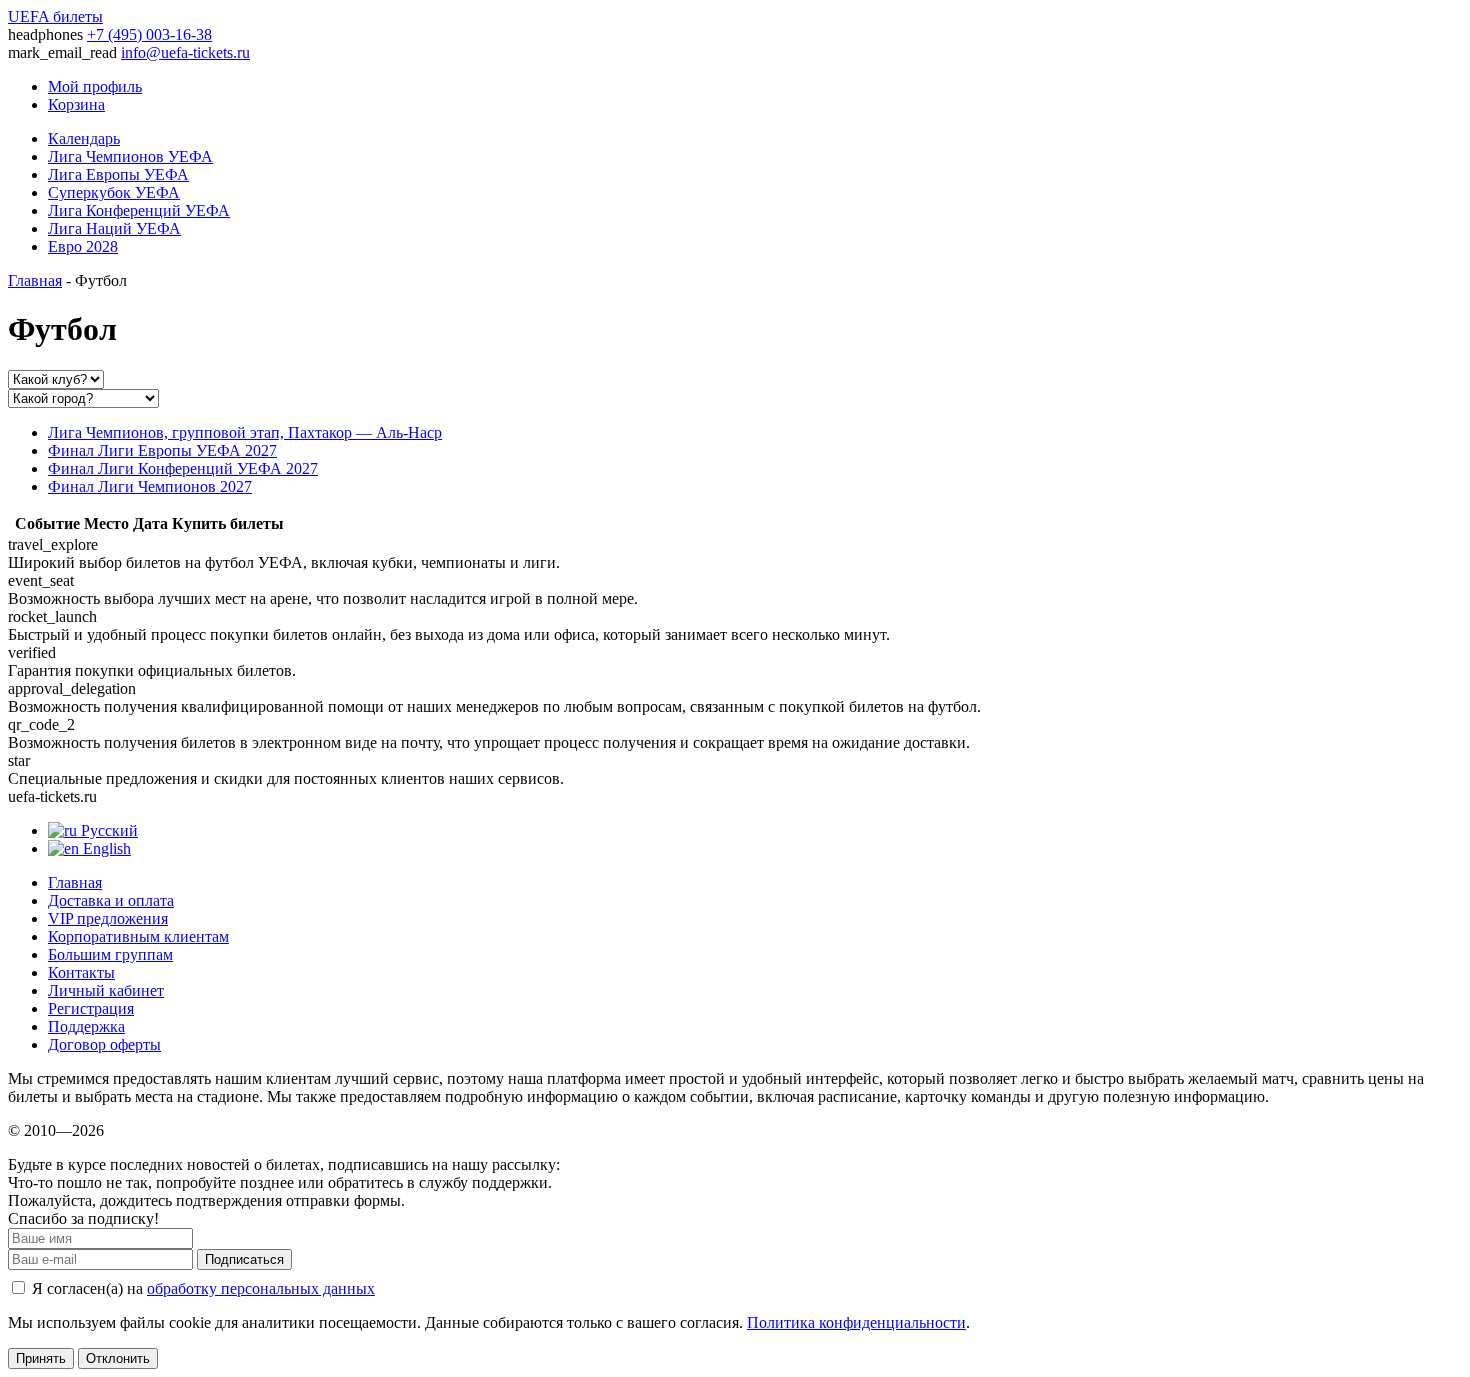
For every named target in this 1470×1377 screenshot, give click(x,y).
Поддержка (86, 1026)
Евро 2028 (83, 246)
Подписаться (244, 1259)
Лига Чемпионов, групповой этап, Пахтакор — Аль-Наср (245, 432)
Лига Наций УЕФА (114, 228)
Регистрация (91, 1008)
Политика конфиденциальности (856, 1322)
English (105, 848)
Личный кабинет (106, 990)
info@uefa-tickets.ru (185, 52)
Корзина (76, 104)
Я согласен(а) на (201, 1288)
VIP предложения (108, 918)
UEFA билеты (55, 16)
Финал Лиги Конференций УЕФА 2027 (183, 468)
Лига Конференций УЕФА (139, 210)
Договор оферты (104, 1044)
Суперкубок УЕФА (114, 192)
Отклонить (118, 1358)
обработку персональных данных (261, 1288)
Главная (35, 280)
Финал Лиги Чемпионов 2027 (150, 486)
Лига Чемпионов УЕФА (130, 156)
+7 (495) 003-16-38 (149, 34)
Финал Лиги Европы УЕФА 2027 (162, 450)
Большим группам (110, 954)
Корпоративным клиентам (138, 936)
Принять (41, 1358)
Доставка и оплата (111, 900)
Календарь (84, 138)
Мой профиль (95, 86)
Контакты (81, 972)
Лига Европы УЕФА (118, 174)
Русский (107, 830)
